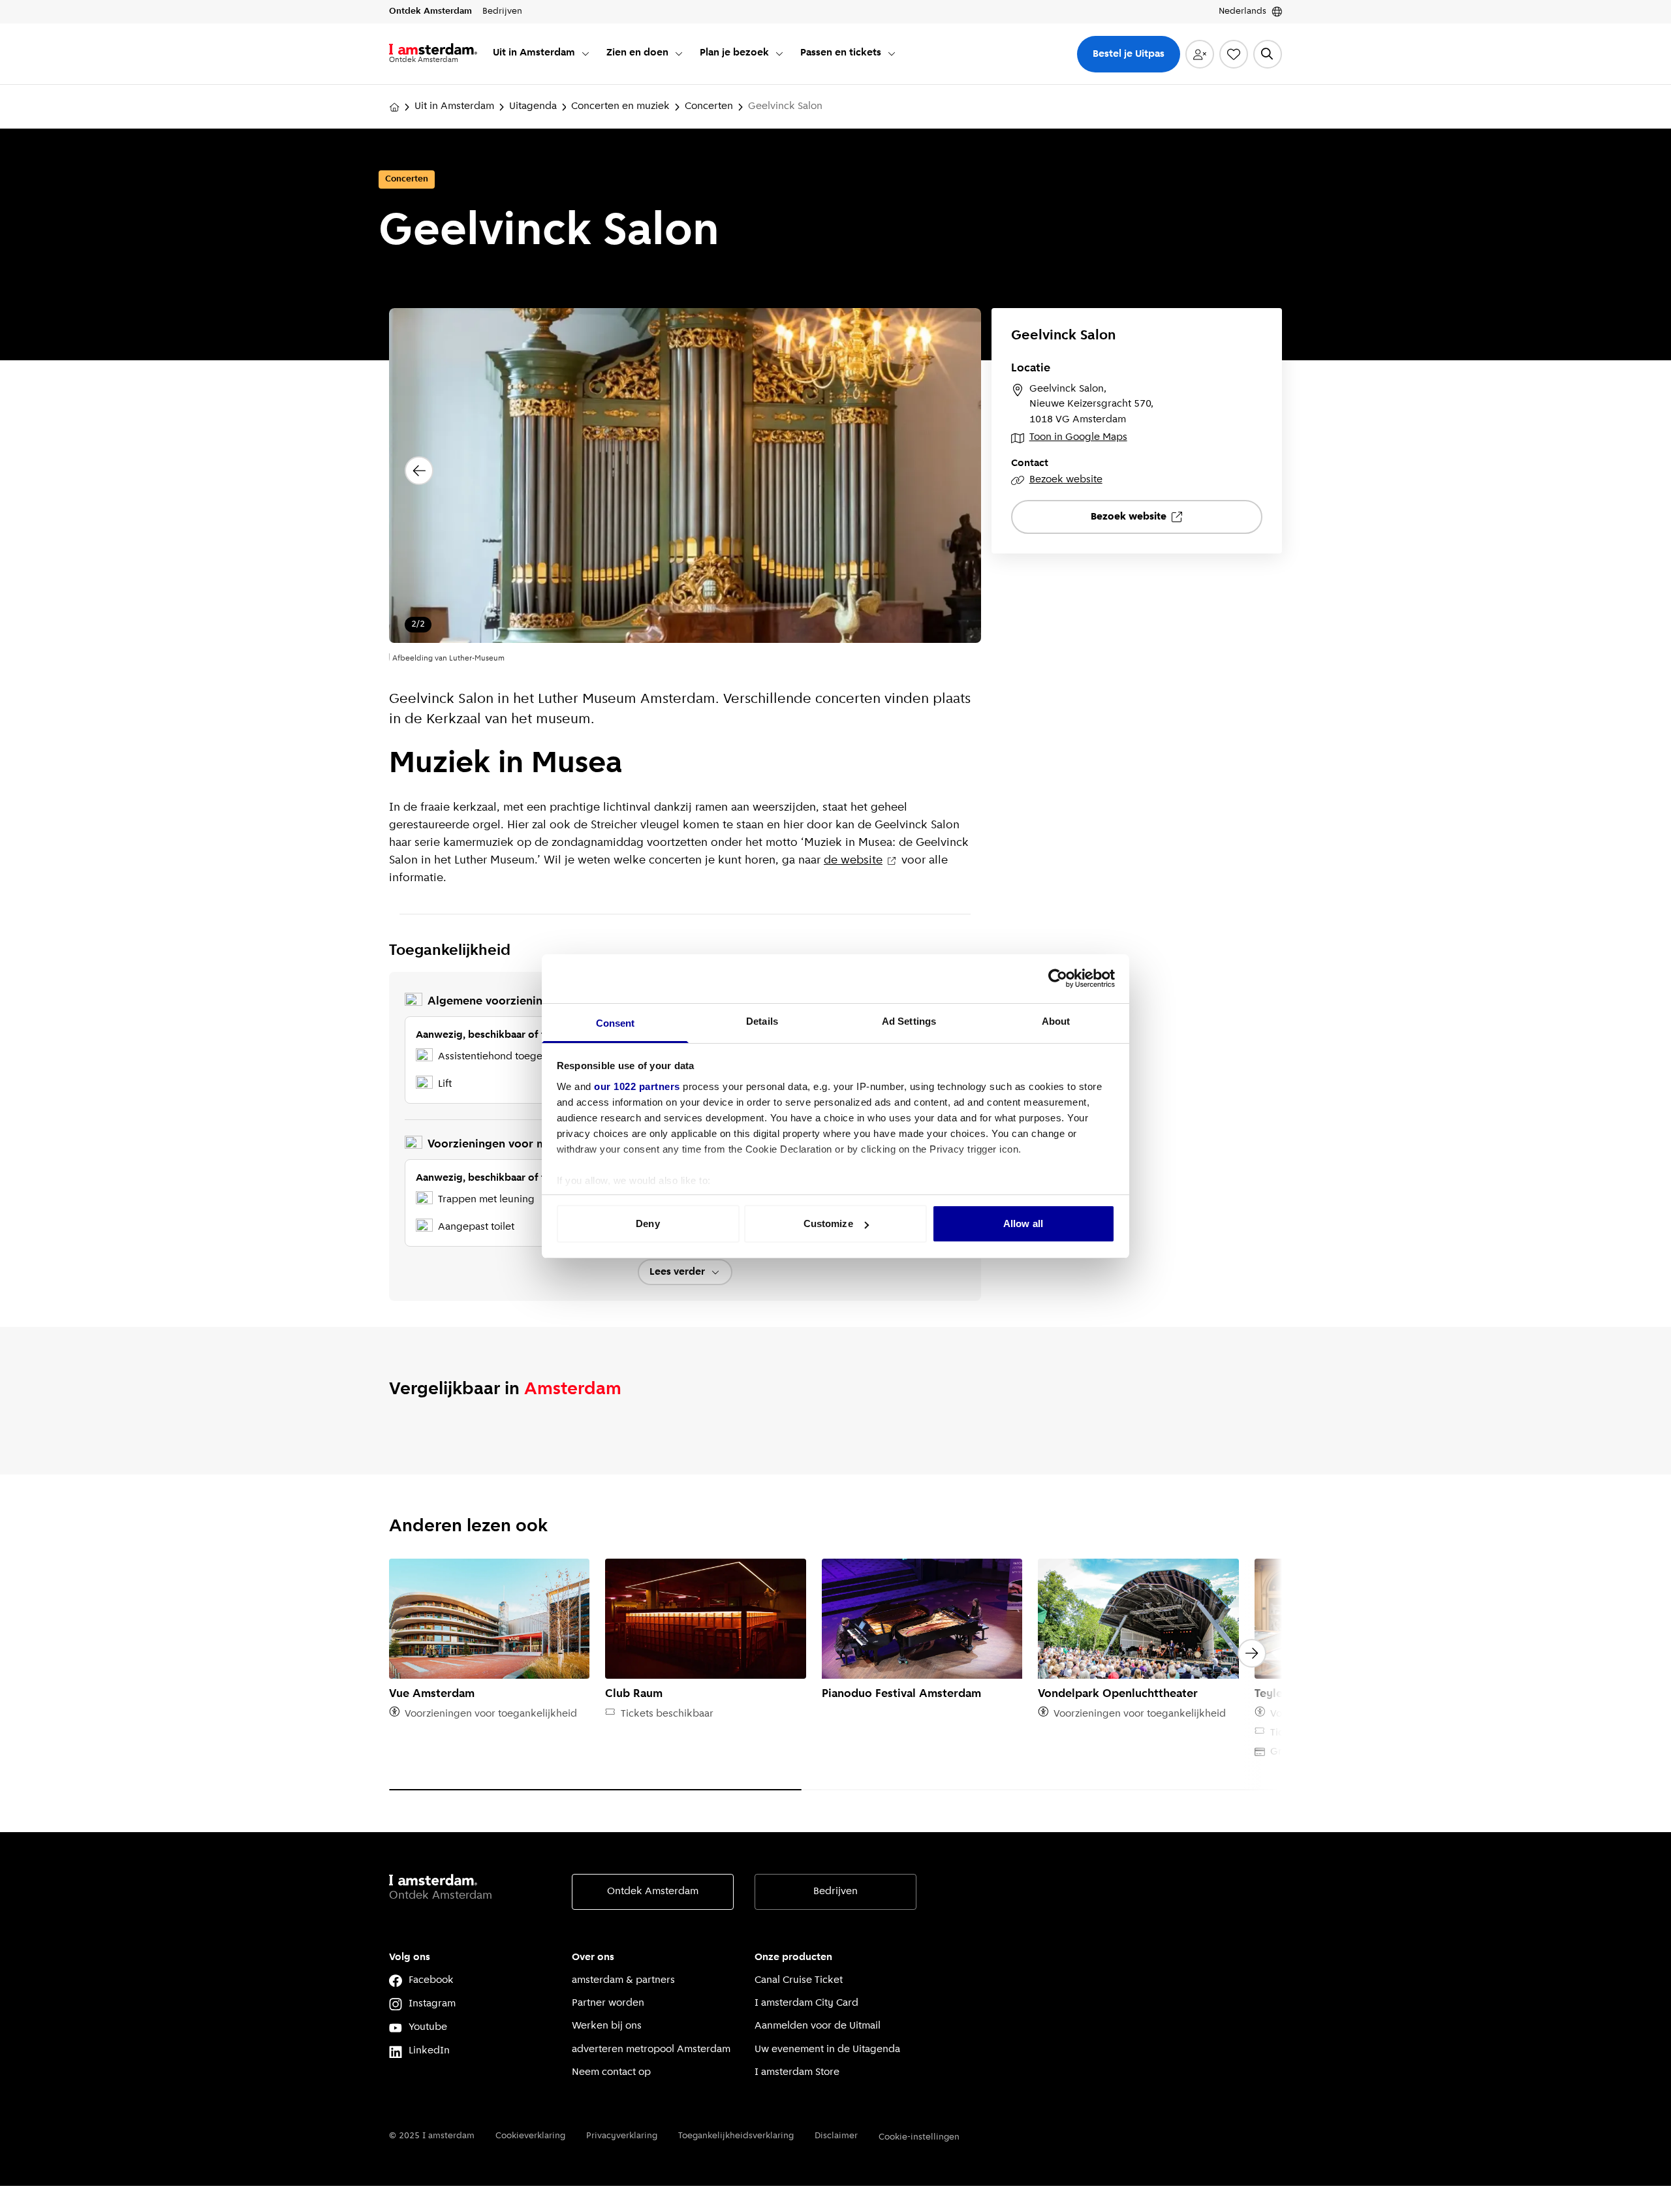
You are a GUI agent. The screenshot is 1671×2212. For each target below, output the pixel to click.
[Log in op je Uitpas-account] (1200, 54)
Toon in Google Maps (1078, 437)
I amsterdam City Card (806, 2003)
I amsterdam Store (797, 2072)
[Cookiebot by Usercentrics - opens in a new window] (1058, 978)
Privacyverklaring (622, 2136)
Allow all (1023, 1223)
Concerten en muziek (620, 106)
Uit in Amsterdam (454, 106)
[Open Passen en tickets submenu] (892, 54)
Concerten (709, 106)
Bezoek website (1066, 480)
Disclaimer (836, 2136)
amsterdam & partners (623, 1980)
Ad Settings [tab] (909, 1021)
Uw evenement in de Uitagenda (827, 2049)
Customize (828, 1223)
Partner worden (608, 2003)
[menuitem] (542, 54)
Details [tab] (762, 1021)
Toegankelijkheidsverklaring (736, 2136)
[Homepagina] (394, 107)
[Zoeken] (1268, 54)
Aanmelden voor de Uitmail (818, 2026)
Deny (648, 1223)
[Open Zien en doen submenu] (679, 54)
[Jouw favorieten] (1234, 54)
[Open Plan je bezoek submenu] (779, 54)
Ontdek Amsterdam (653, 1892)
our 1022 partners (637, 1086)
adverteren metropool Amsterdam (651, 2049)
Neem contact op (611, 2072)
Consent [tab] (616, 1023)
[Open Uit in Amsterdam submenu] (586, 54)
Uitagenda (533, 106)
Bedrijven (835, 1892)
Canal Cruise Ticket (799, 1980)
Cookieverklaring (530, 2136)
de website (853, 861)
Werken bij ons (607, 2026)
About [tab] (1056, 1021)
